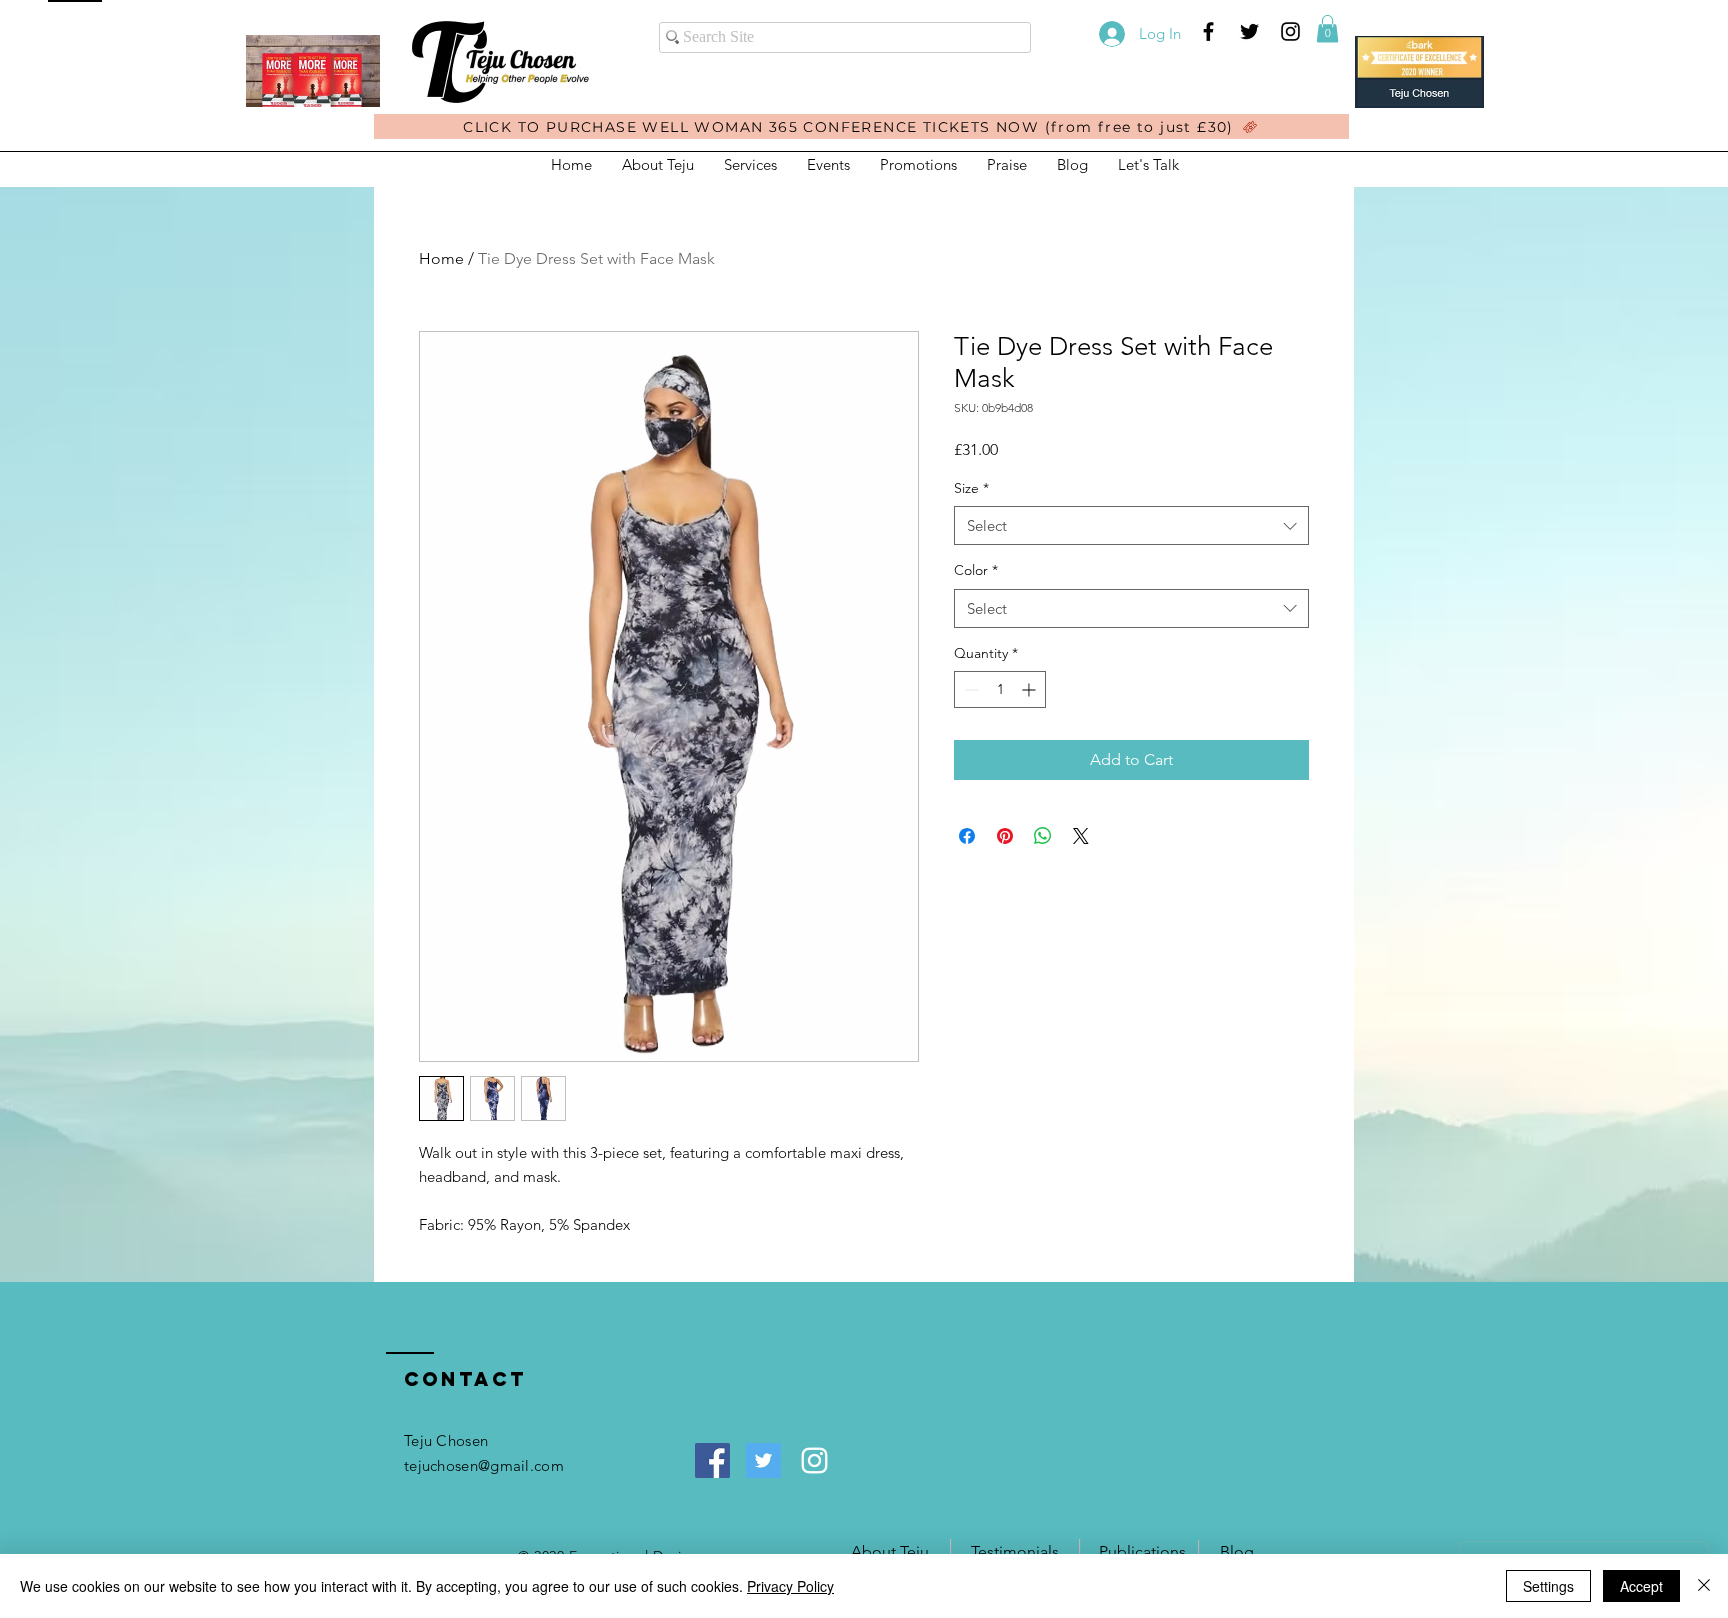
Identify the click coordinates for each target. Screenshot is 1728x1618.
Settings (1548, 1586)
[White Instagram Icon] (814, 1460)
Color (976, 570)
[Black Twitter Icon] (1249, 31)
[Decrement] (969, 689)
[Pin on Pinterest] (1005, 836)
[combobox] (1131, 525)
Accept (1641, 1586)
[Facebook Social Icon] (712, 1460)
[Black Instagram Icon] (1290, 31)
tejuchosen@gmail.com (484, 1465)
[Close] (1704, 1586)
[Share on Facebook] (967, 836)
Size (971, 488)
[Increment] (1030, 689)
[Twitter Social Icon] (763, 1460)
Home (441, 258)
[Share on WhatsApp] (1043, 836)
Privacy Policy (790, 1586)
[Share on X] (1081, 836)
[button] (1327, 28)
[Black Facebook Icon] (1208, 31)
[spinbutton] (1000, 689)
